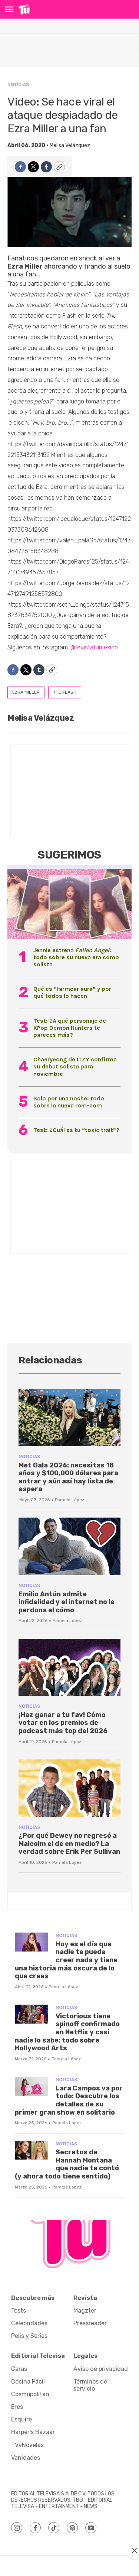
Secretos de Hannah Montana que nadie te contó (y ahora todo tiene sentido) (67, 2164)
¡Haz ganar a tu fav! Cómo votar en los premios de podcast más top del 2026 (63, 1723)
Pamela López (69, 1500)
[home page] (24, 9)
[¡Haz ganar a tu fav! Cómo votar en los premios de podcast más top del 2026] (69, 1667)
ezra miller (26, 692)
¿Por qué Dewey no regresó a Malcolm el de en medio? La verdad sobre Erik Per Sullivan (69, 1844)
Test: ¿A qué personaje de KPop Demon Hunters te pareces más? (70, 1028)
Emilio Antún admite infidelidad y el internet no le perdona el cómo (67, 1602)
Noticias (18, 85)
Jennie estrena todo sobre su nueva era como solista (76, 957)
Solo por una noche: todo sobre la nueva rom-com (69, 1102)
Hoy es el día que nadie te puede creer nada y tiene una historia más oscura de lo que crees (66, 1960)
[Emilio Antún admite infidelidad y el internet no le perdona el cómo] (69, 1546)
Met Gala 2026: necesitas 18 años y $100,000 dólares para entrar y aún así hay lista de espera (68, 1477)
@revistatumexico (94, 647)
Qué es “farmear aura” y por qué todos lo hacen (72, 992)
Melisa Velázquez (70, 145)
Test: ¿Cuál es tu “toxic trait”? (76, 1130)
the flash (65, 692)
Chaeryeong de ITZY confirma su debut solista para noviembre (75, 1066)
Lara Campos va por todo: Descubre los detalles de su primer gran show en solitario (69, 2100)
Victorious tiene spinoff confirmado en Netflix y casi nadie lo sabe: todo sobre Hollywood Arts (67, 2032)
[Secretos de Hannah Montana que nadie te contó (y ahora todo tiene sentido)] (32, 2150)
